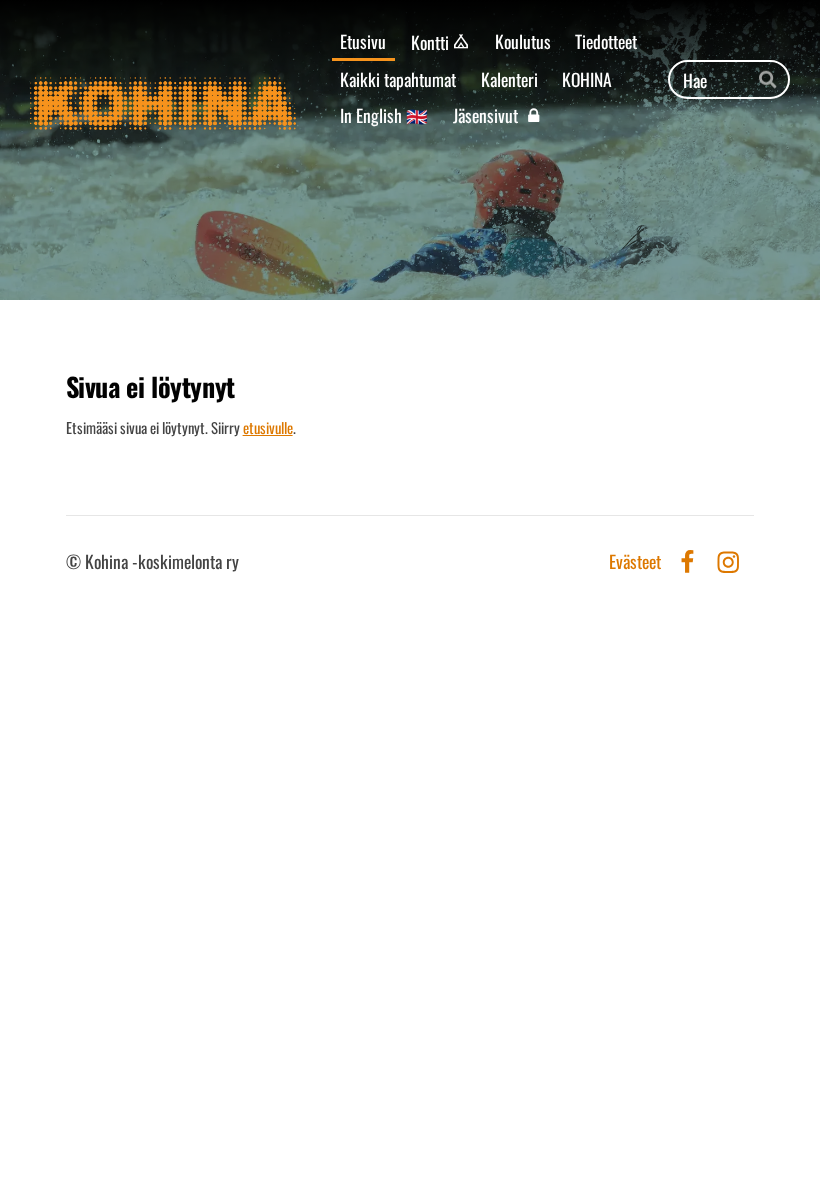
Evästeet (635, 562)
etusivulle (268, 427)
